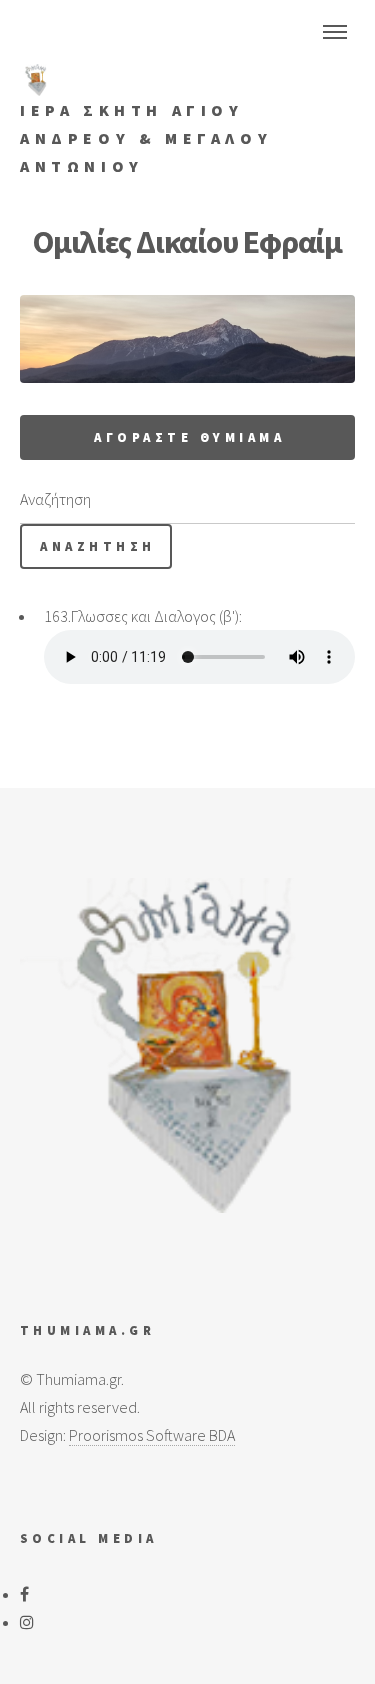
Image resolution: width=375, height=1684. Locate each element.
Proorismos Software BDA (152, 1435)
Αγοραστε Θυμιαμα (189, 437)
